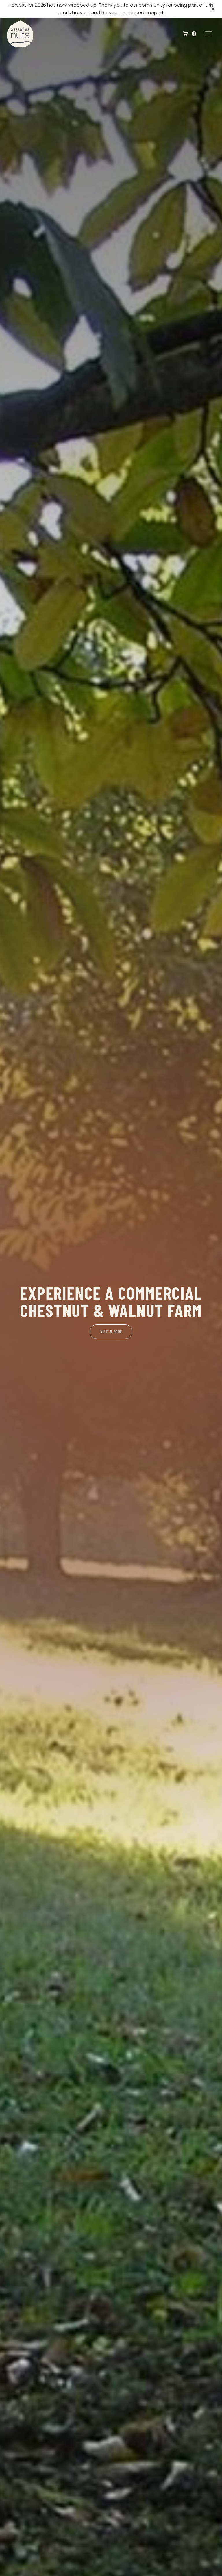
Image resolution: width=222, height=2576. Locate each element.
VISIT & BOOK (111, 1331)
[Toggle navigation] (209, 34)
